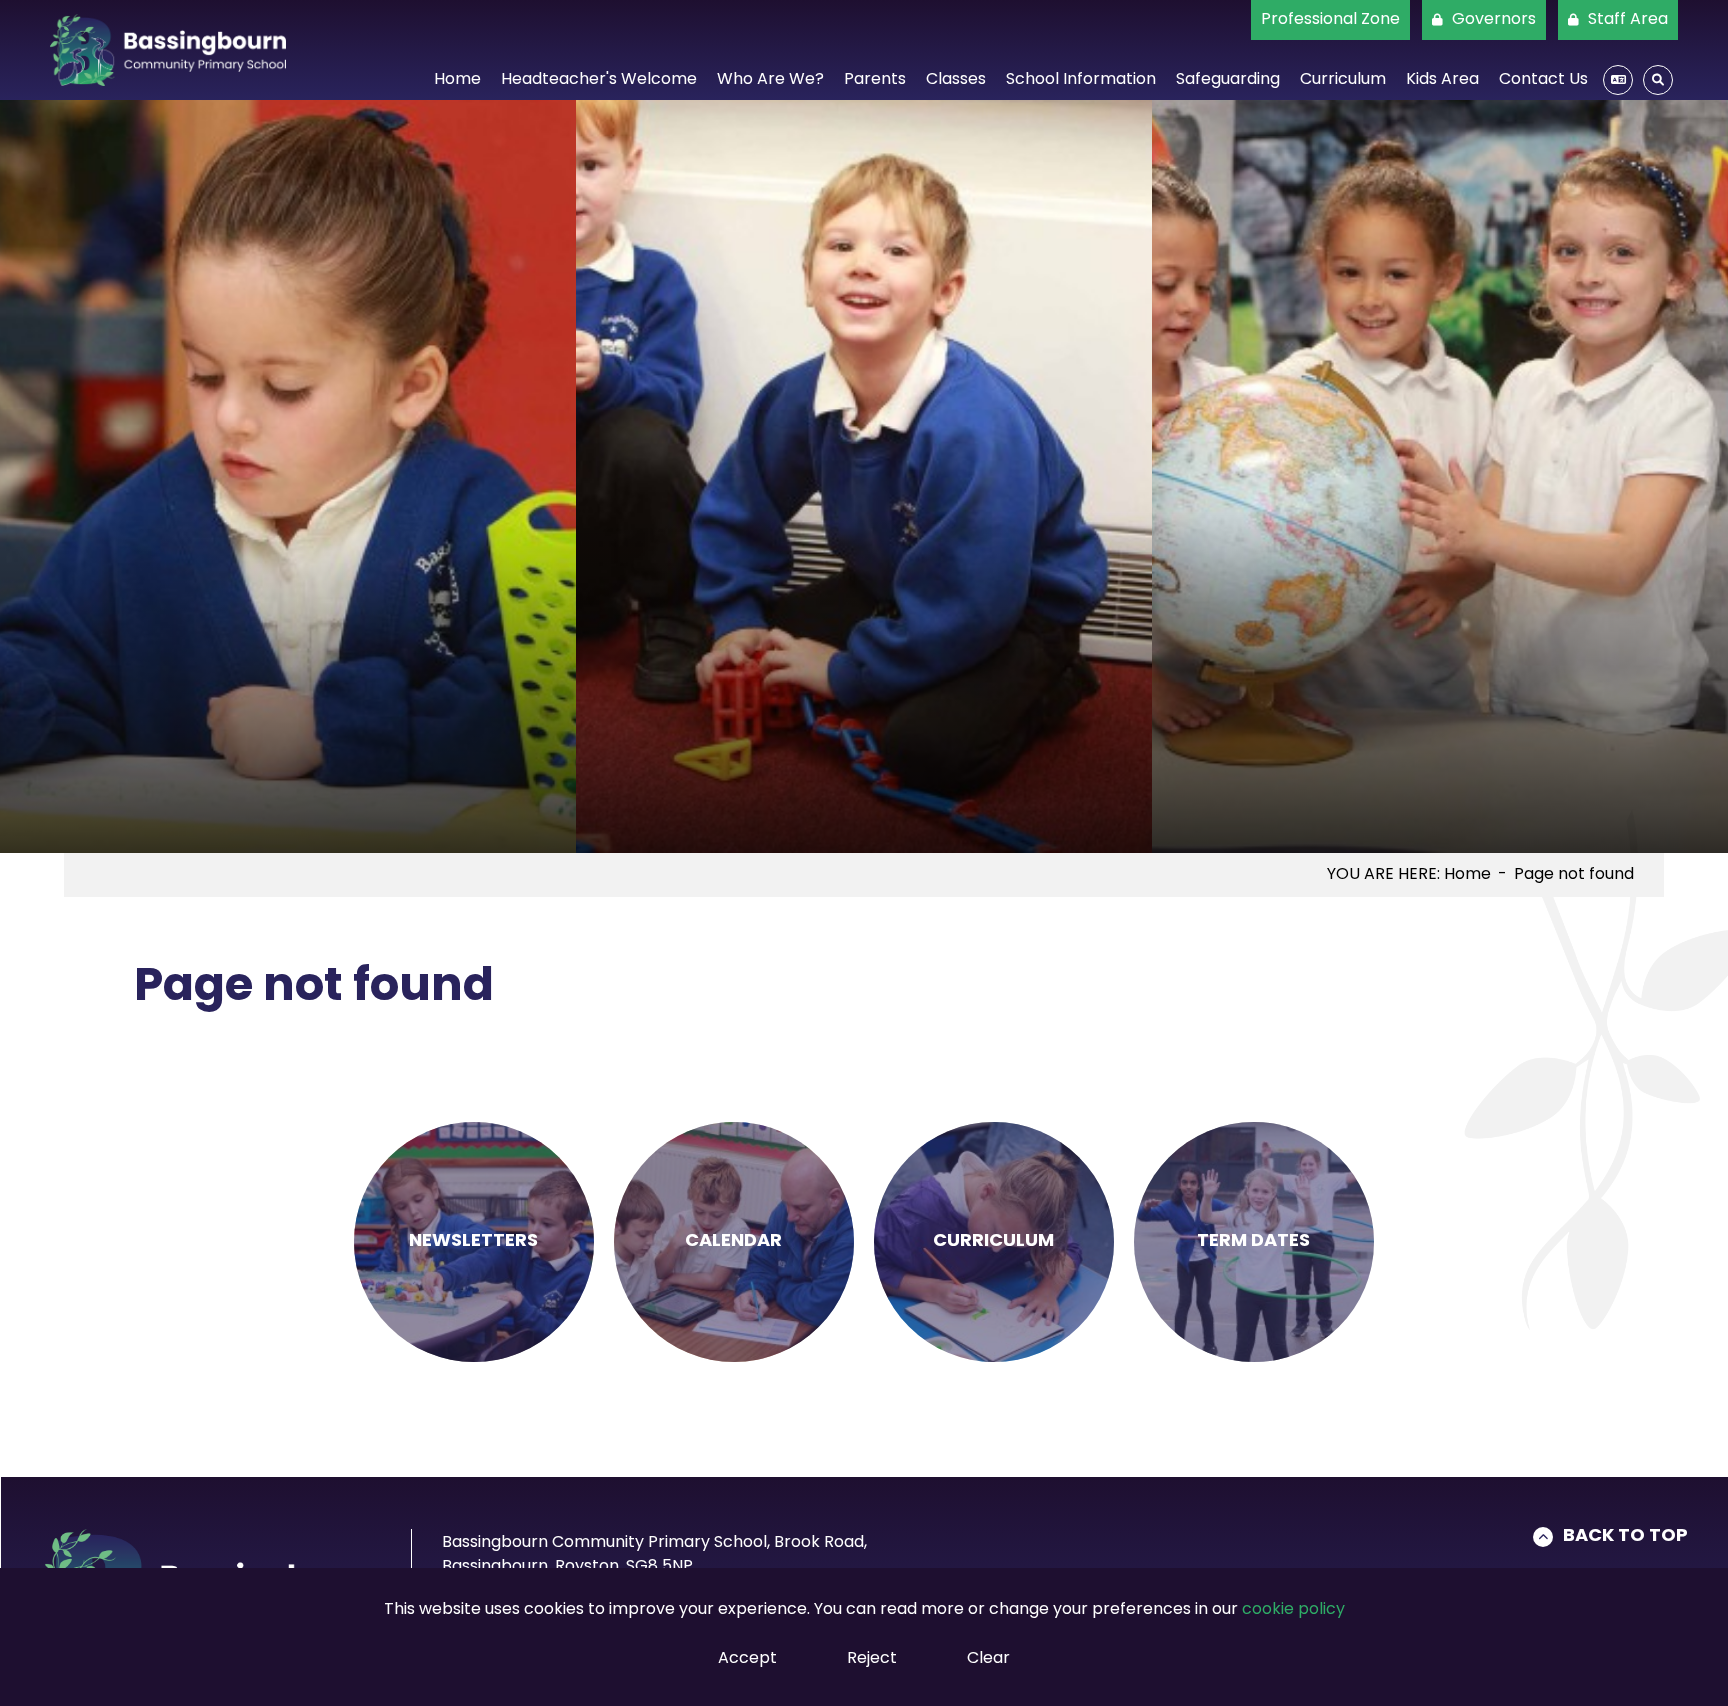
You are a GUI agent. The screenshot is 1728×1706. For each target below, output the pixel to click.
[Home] (168, 50)
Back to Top (1625, 1537)
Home (1467, 875)
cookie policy (1293, 1610)
